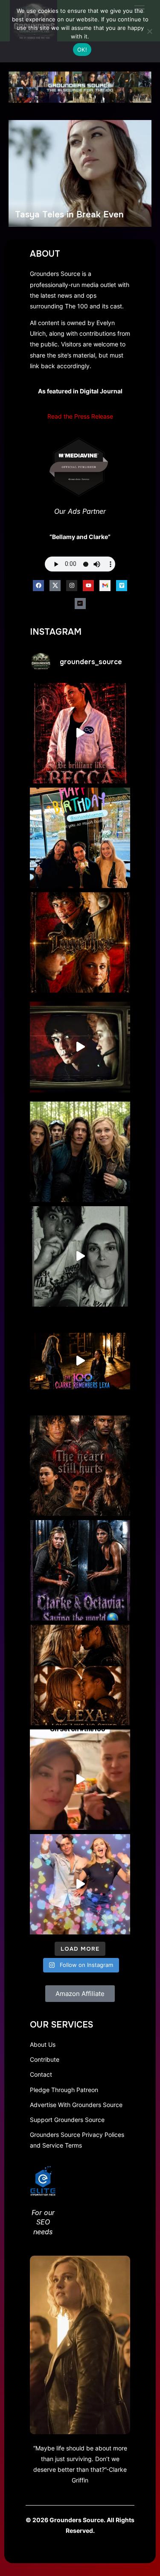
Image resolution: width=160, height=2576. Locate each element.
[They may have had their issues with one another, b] (80, 1570)
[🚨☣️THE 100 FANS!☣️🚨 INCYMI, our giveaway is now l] (80, 1152)
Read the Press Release (80, 416)
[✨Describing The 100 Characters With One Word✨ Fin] (80, 733)
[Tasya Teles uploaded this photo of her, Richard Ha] (80, 838)
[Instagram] (72, 586)
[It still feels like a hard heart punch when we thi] (80, 1466)
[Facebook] (38, 586)
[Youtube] (88, 586)
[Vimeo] (122, 586)
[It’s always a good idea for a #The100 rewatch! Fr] (80, 1047)
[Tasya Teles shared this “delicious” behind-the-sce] (80, 1780)
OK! (82, 50)
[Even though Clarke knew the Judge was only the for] (80, 1361)
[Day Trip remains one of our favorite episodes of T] (80, 942)
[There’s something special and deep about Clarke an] (80, 1675)
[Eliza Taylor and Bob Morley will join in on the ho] (80, 1256)
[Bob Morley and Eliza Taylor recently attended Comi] (80, 1884)
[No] (149, 31)
